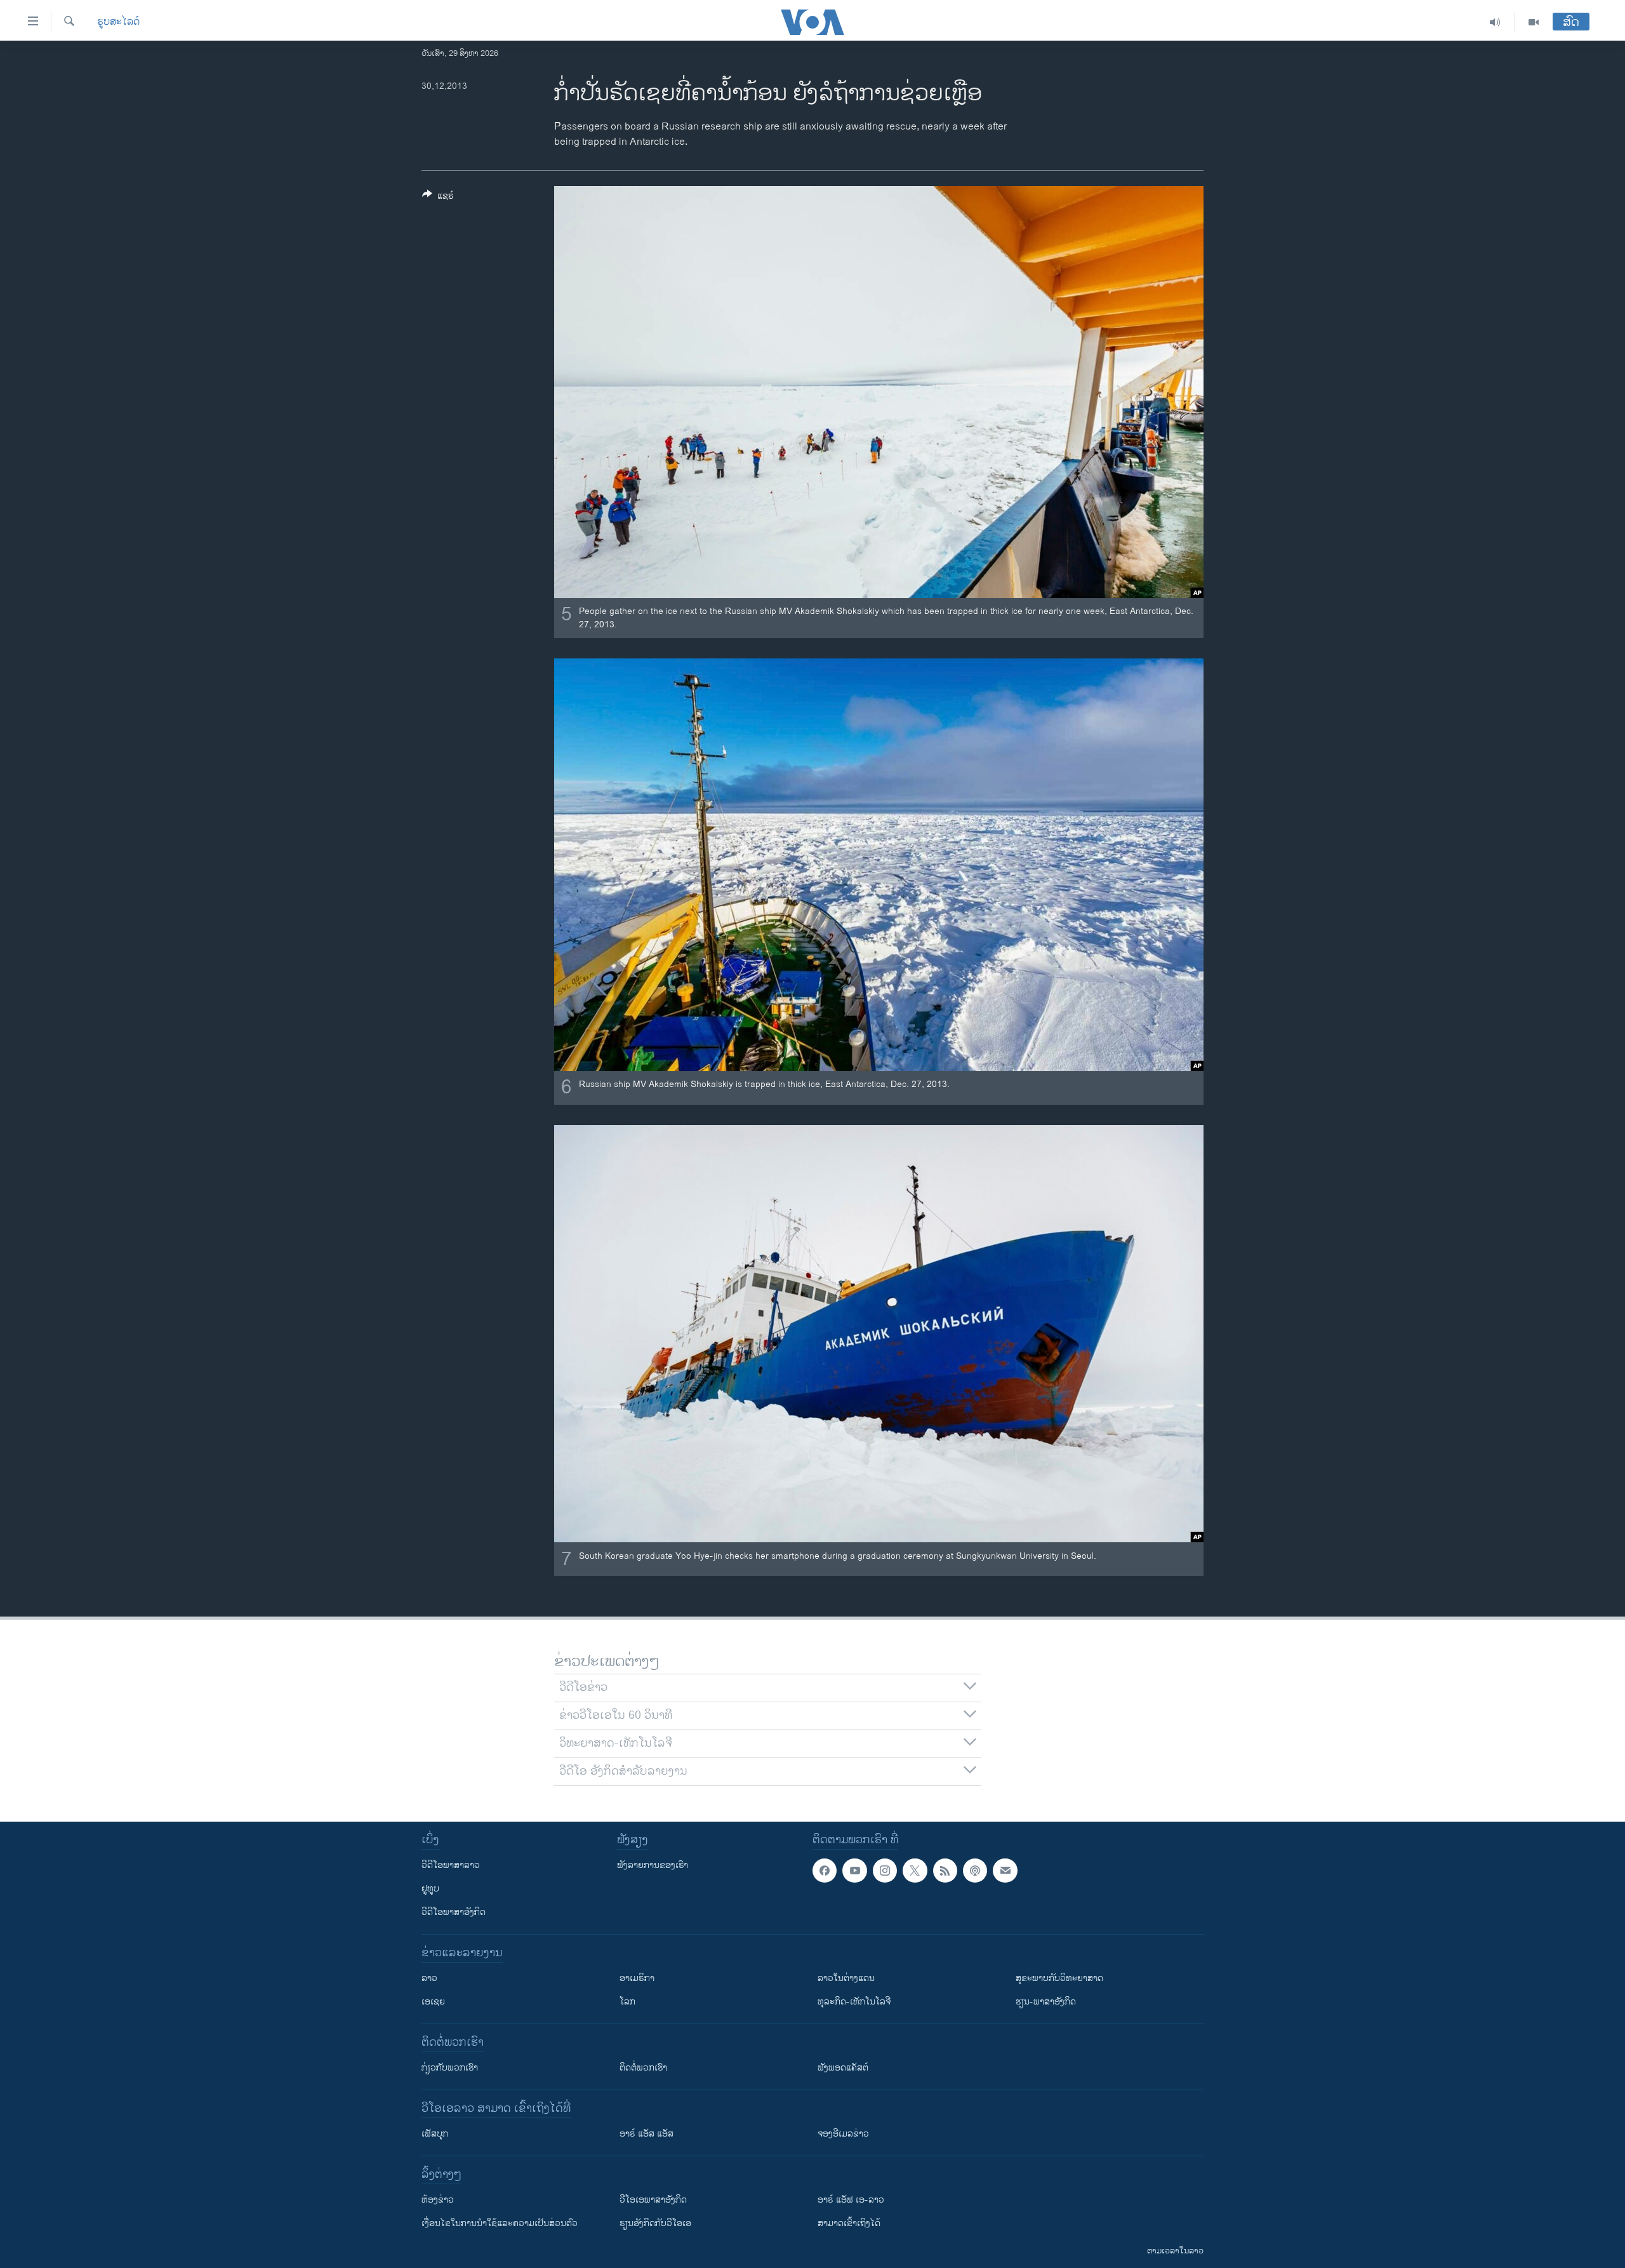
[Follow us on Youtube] (854, 1871)
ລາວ (429, 1978)
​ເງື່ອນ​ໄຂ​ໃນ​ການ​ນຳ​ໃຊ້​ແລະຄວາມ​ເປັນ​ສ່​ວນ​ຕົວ (500, 2223)
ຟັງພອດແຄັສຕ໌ (843, 2068)
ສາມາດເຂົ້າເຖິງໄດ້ (849, 2223)
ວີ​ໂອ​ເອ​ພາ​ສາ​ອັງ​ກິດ (653, 2200)
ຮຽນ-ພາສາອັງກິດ (1046, 2002)
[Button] (438, 198)
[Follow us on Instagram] (885, 1871)
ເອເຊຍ (433, 2002)
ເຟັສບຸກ (435, 2134)
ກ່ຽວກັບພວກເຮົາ (450, 2068)
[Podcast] (975, 1871)
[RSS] (945, 1871)
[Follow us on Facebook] (825, 1871)
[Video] (1534, 22)
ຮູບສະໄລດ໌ (118, 22)
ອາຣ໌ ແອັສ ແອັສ (647, 2134)
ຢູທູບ (430, 1889)
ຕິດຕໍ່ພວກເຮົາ (643, 2068)
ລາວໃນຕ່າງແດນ (846, 1978)
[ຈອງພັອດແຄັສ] (1005, 1871)
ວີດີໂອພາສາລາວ (451, 1865)
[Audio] (1495, 22)
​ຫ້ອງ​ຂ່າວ (438, 2200)
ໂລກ (627, 2002)
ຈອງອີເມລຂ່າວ (843, 2134)
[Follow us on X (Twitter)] (915, 1871)
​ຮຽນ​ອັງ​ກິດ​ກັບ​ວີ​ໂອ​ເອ (655, 2223)
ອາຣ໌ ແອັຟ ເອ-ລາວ (851, 2200)
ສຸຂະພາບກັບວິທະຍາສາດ (1059, 1978)
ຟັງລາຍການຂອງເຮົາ (653, 1865)
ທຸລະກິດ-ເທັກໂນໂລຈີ (854, 2002)
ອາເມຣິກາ (637, 1978)
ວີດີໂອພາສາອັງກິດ (454, 1912)
